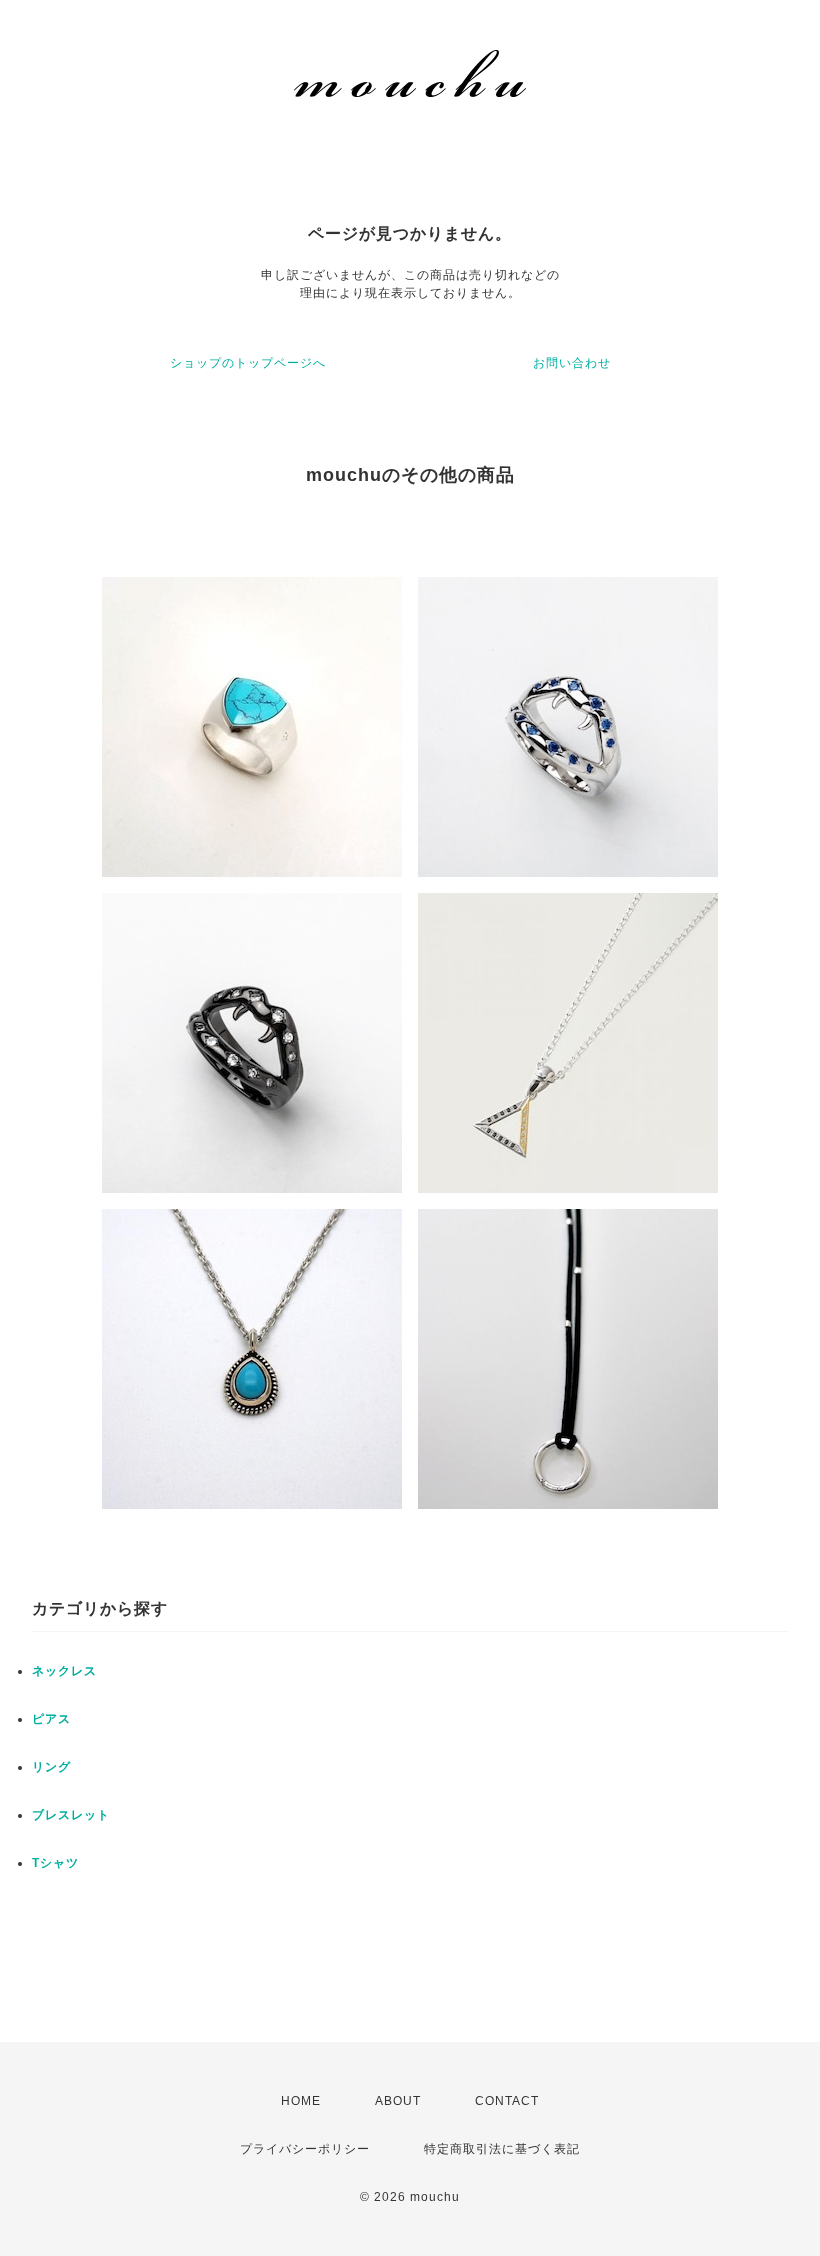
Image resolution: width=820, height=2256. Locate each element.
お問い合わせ (572, 363)
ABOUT (398, 2101)
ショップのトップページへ (248, 363)
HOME (301, 2101)
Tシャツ (55, 1863)
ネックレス (64, 1671)
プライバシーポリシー (305, 2149)
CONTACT (507, 2101)
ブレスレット (71, 1815)
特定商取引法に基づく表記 (502, 2149)
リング (51, 1767)
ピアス (51, 1719)
